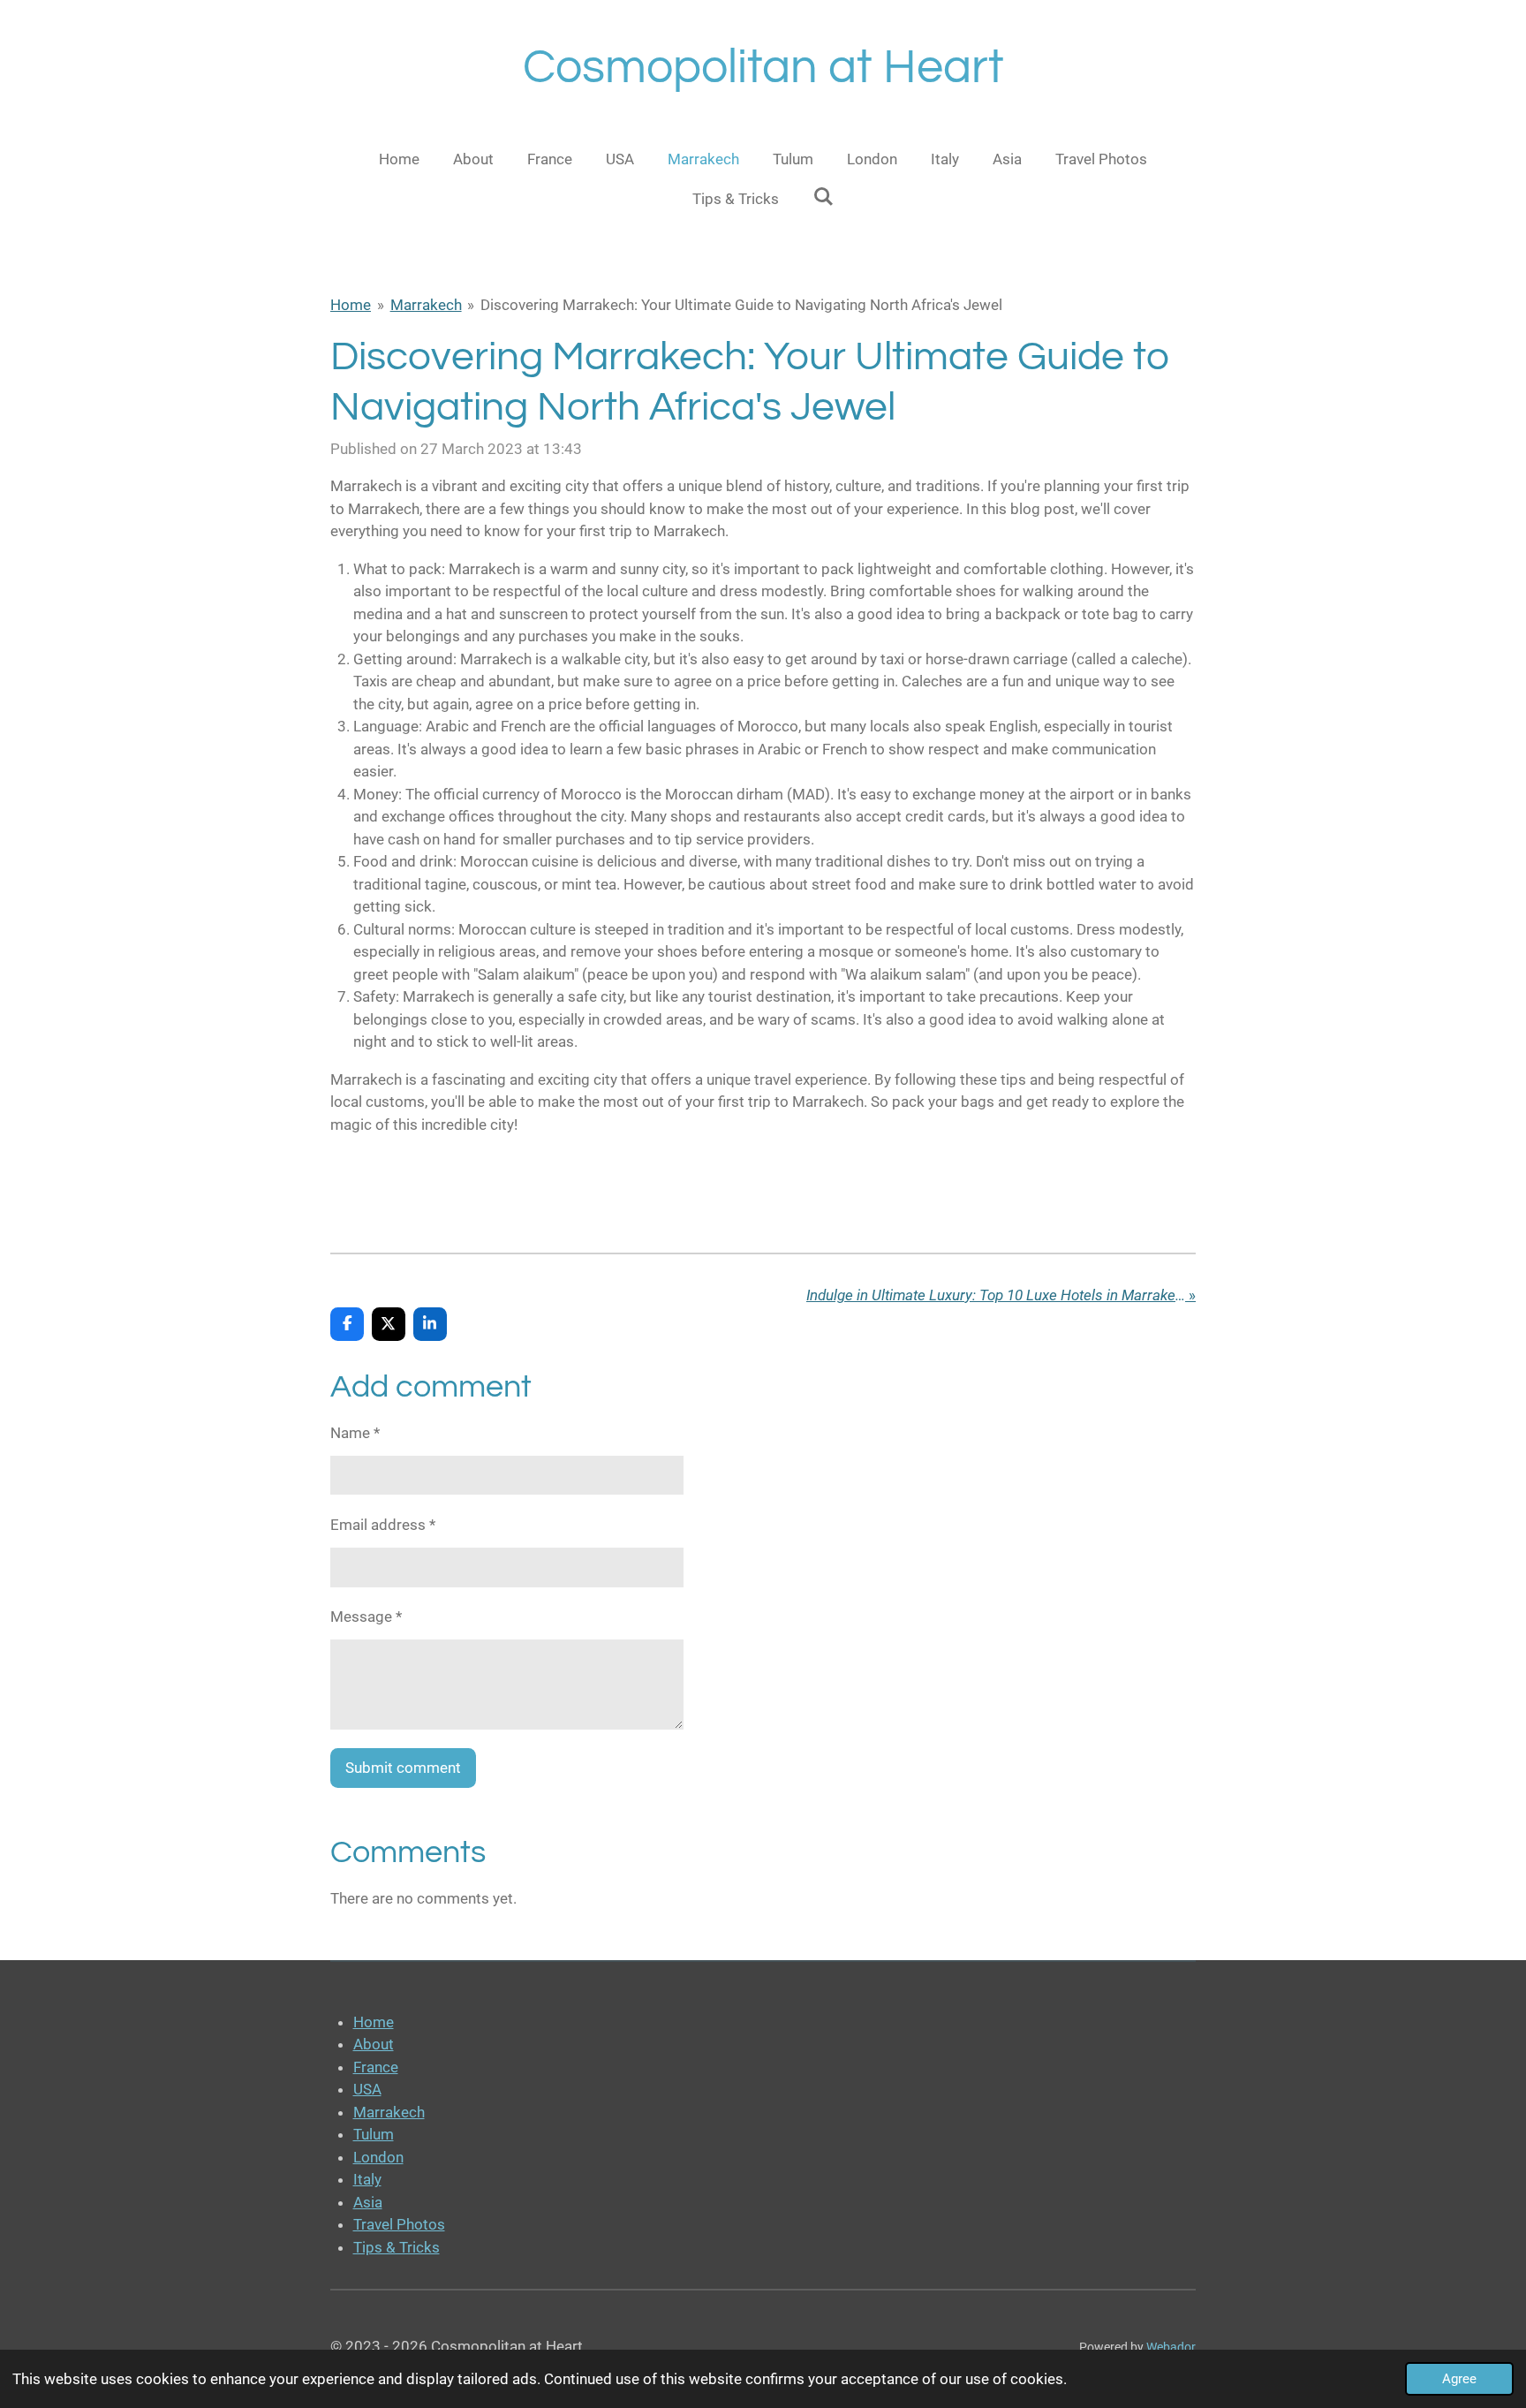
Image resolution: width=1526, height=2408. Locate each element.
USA (367, 2089)
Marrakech (426, 305)
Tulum (374, 2134)
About (374, 2044)
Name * (355, 1433)
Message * (366, 1617)
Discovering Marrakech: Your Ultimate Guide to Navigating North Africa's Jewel (741, 305)
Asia (368, 2202)
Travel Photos (399, 2224)
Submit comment (403, 1768)
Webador (1171, 2347)
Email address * (383, 1525)
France (376, 2067)
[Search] (823, 197)
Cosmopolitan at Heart (763, 68)
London (378, 2157)
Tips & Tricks (397, 2247)
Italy (367, 2179)
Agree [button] (1459, 2379)
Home (351, 305)
